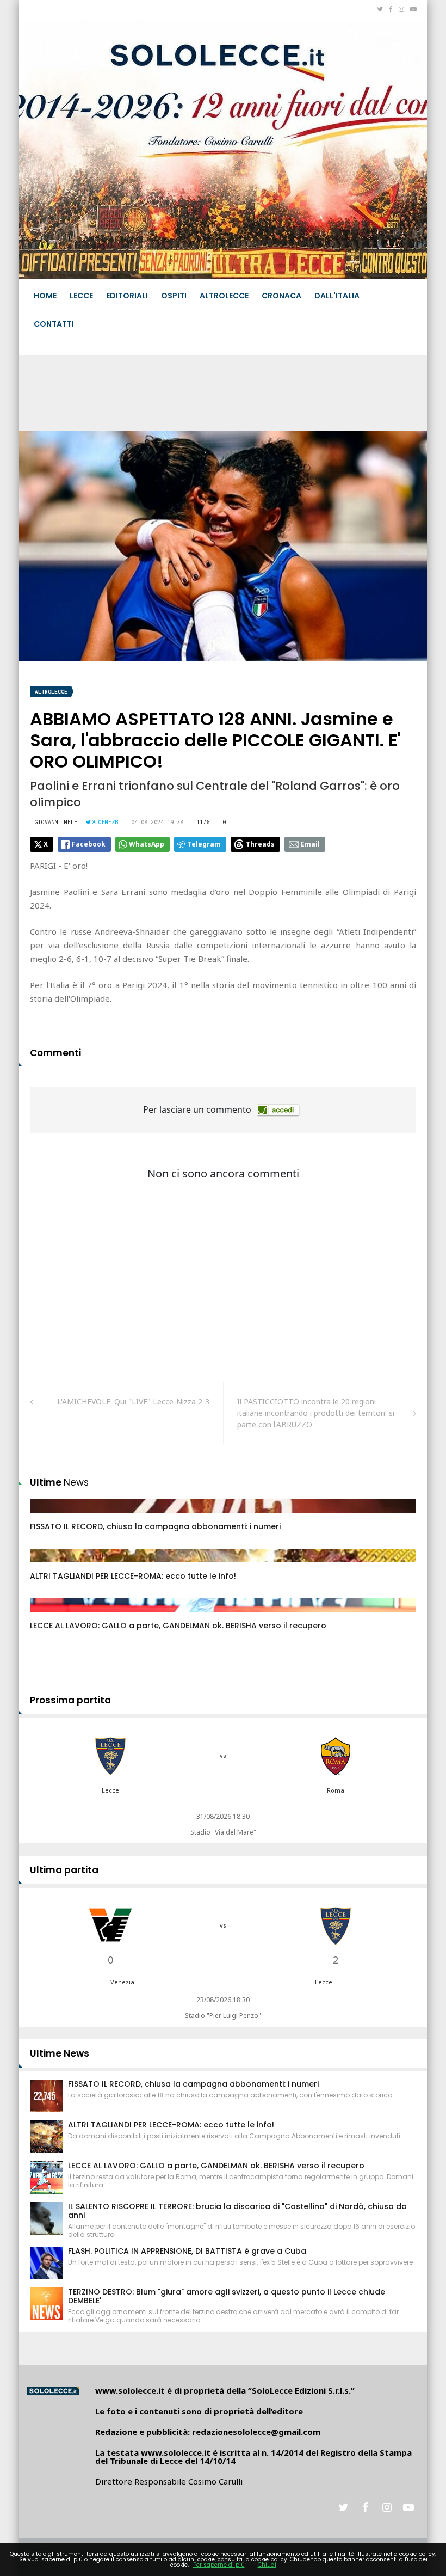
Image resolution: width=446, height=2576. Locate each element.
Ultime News (60, 2053)
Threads (260, 844)
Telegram (204, 844)
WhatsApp (147, 844)
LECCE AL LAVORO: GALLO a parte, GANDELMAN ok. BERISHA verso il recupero (178, 1626)
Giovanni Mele (56, 822)
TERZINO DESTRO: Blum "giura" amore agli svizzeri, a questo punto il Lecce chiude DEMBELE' (227, 2296)
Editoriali (127, 296)
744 (48, 1566)
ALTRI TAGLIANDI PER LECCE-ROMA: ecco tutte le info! (133, 1576)
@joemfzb (105, 822)
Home (45, 296)
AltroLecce (224, 296)
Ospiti (174, 296)
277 (48, 1517)
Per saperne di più (219, 2565)
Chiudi (267, 2565)
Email (310, 844)
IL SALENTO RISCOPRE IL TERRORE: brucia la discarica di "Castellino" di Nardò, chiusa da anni (237, 2211)
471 (48, 1616)
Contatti (54, 324)
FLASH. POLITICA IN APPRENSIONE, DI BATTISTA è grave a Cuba (187, 2251)
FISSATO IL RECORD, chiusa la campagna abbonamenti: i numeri (155, 1526)
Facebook (89, 844)
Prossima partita (70, 1700)
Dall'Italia (337, 296)
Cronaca (281, 296)
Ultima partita (64, 1870)
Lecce (81, 296)
